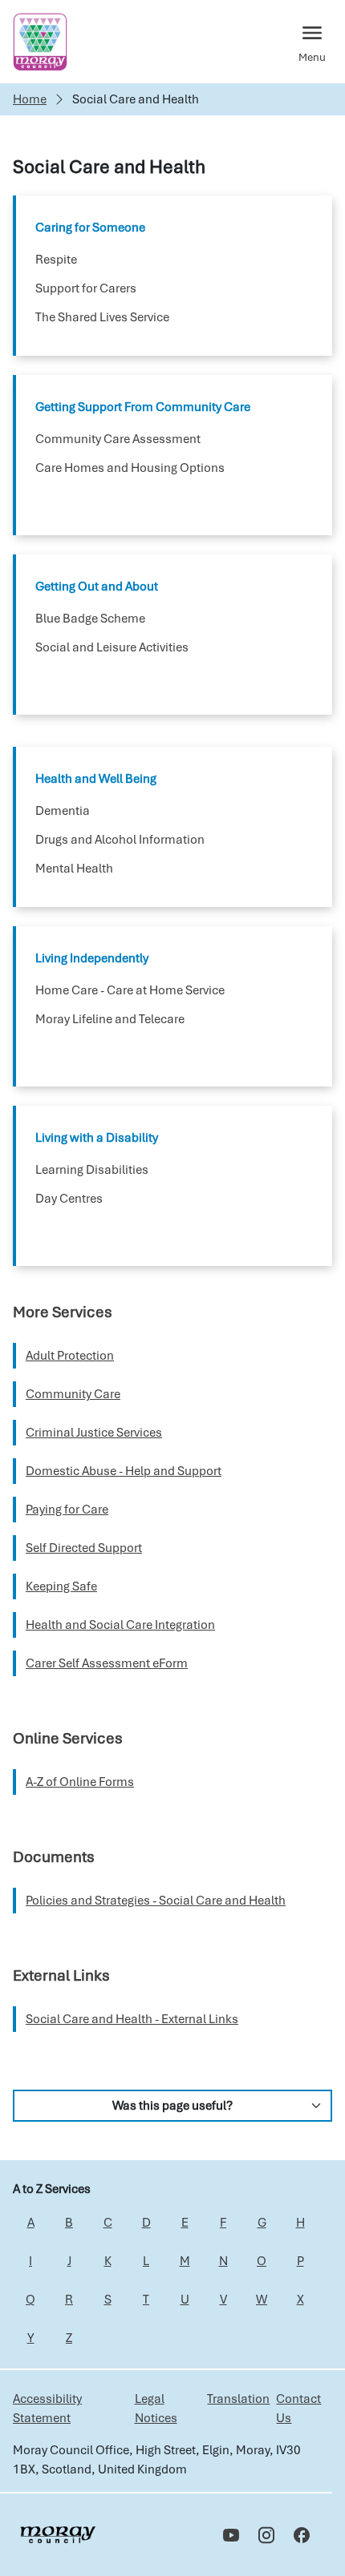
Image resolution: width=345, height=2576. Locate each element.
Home (30, 99)
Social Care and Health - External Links (132, 2019)
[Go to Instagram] (266, 2535)
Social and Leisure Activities (112, 647)
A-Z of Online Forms (80, 1782)
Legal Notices (156, 2409)
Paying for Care (67, 1510)
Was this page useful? (172, 2106)
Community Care (73, 1394)
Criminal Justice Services (94, 1433)
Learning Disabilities (92, 1170)
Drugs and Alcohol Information (120, 840)
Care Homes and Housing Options (130, 468)
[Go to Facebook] (302, 2535)
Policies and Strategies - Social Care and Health (156, 1901)
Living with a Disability (97, 1138)
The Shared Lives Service (102, 317)
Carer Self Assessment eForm (107, 1663)
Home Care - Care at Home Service (130, 990)
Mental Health (74, 869)
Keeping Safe (61, 1586)
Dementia (63, 811)
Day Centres (69, 1199)
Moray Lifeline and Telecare (110, 1019)
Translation (238, 2399)
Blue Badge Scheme (90, 619)
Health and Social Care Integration (120, 1625)
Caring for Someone (90, 228)
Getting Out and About (97, 587)
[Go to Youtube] (231, 2535)
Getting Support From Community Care (143, 407)
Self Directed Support (84, 1548)
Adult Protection (70, 1356)
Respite (56, 260)
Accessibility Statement (47, 2409)
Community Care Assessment (118, 439)
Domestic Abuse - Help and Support (124, 1471)
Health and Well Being (96, 779)
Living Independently (92, 958)
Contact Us (298, 2409)
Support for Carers (86, 288)
